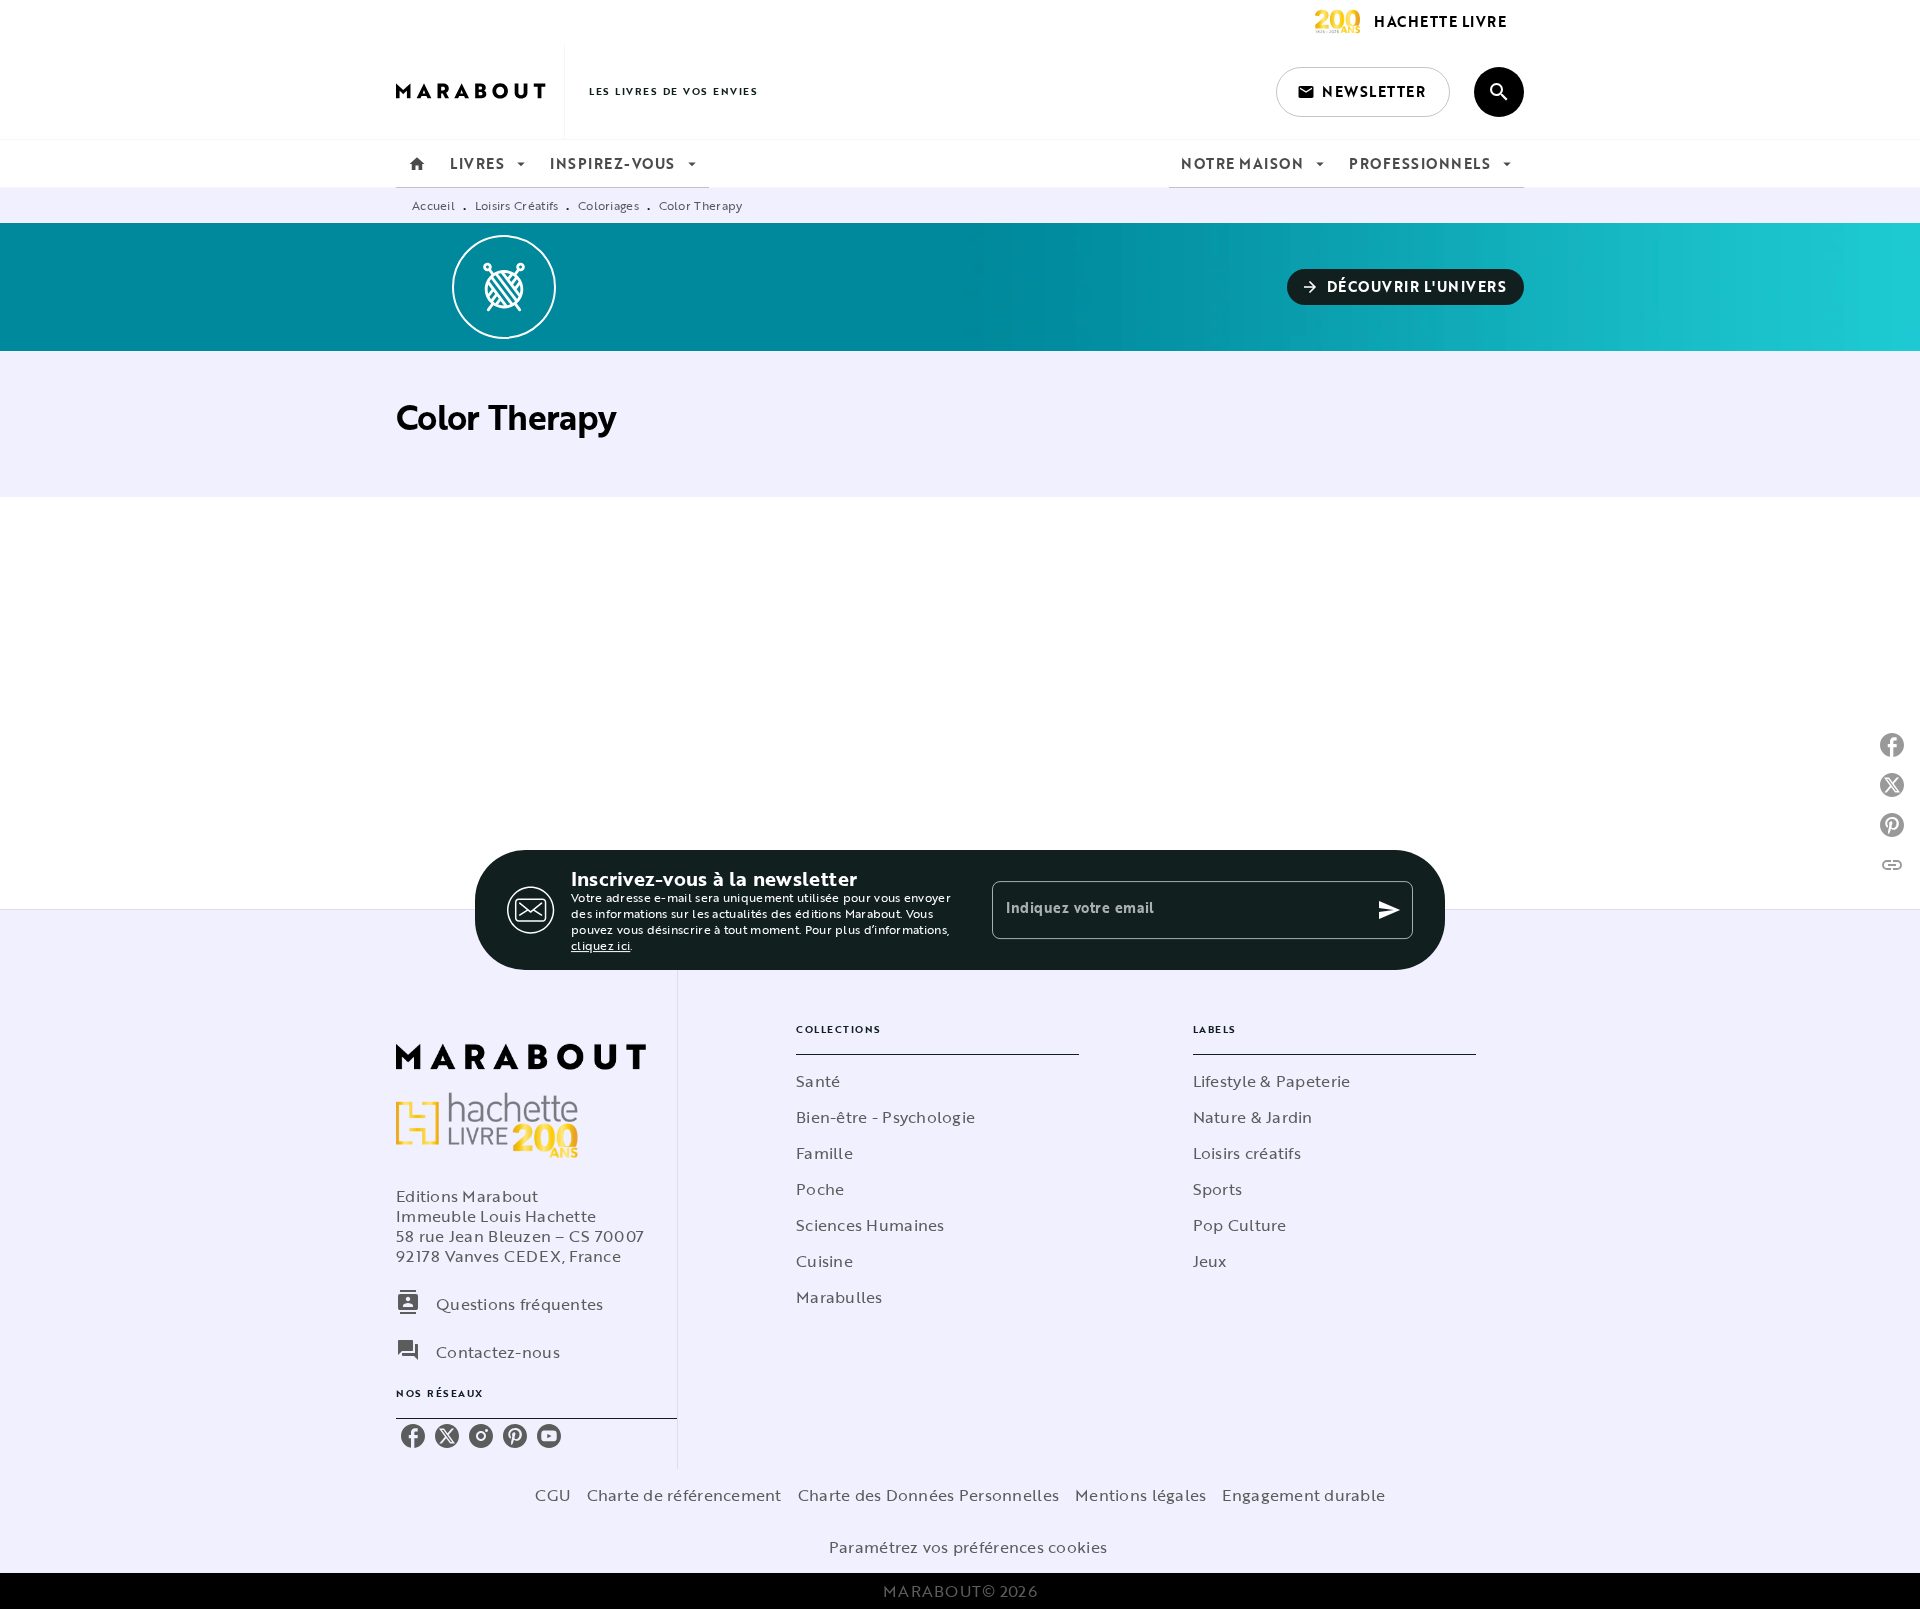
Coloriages (608, 205)
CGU (553, 1495)
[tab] (417, 164)
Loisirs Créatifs (517, 205)
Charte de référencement (684, 1495)
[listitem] (413, 1436)
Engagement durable (1303, 1495)
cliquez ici (600, 945)
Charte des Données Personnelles (928, 1495)
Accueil (433, 205)
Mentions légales (1140, 1495)
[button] (1363, 92)
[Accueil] (480, 91)
